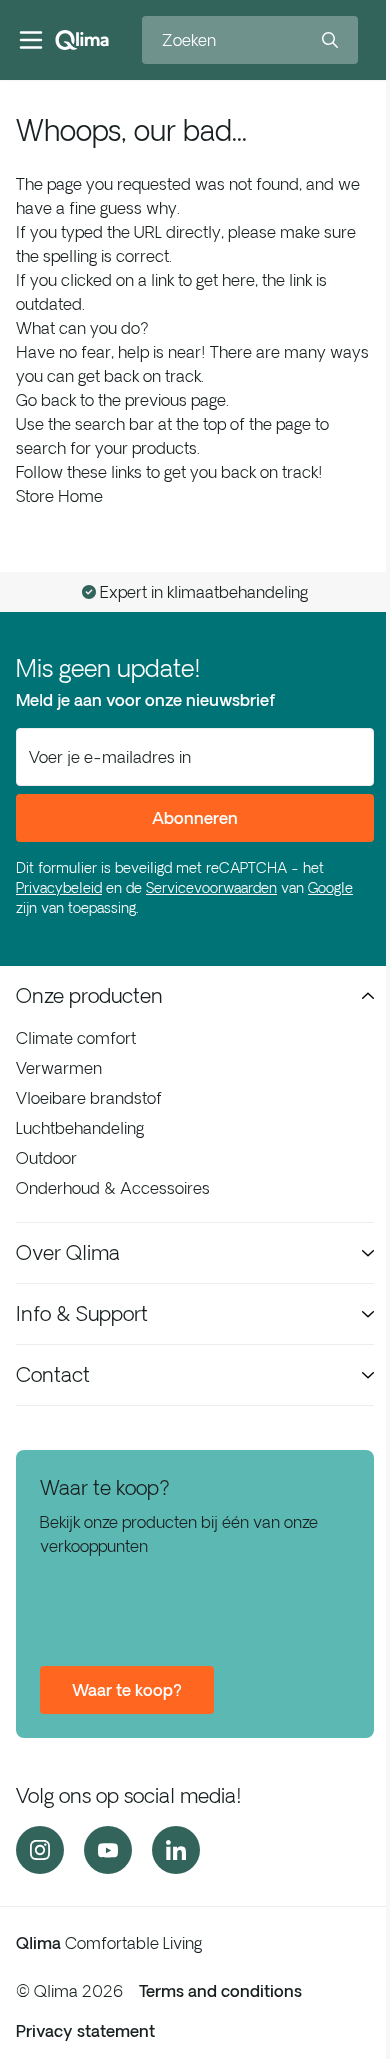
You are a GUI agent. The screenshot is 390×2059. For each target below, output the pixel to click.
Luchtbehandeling (80, 1128)
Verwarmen (59, 1068)
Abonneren (195, 818)
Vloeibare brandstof (89, 1098)
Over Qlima (68, 1252)
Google (330, 888)
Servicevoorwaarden (211, 888)
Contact (53, 1374)
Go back (46, 400)
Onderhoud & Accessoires (113, 1188)
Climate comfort (76, 1038)
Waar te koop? (127, 1690)
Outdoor (46, 1158)
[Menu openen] (31, 40)
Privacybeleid (59, 888)
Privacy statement (85, 2031)
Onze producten (89, 995)
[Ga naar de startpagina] (82, 40)
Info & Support (82, 1313)
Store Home (59, 496)
